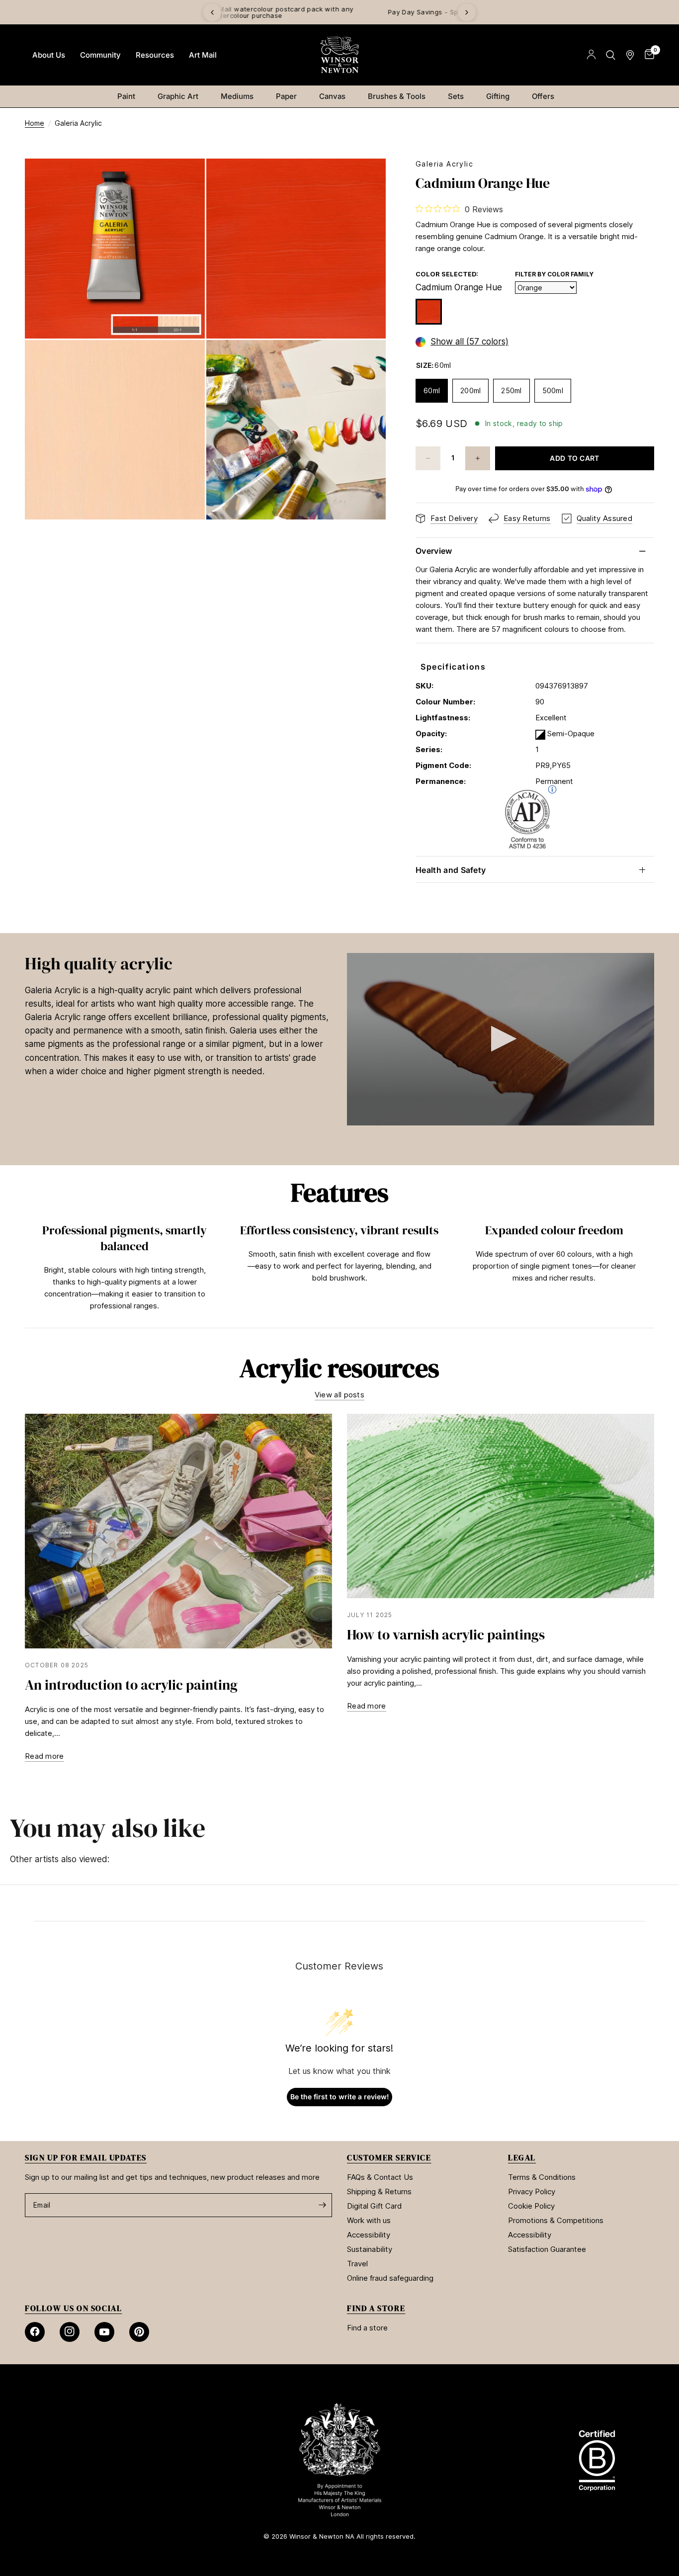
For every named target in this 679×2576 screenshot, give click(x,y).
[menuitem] (49, 55)
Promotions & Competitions (556, 2220)
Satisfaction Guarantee (547, 2249)
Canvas (332, 96)
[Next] (467, 12)
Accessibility (369, 2235)
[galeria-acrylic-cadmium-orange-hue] (429, 312)
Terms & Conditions (542, 2177)
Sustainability (370, 2249)
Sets (456, 96)
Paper (286, 96)
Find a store (367, 2328)
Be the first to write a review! (340, 2097)
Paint (126, 96)
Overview (434, 551)
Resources (155, 55)
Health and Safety (451, 870)
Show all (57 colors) (469, 342)
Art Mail (203, 55)
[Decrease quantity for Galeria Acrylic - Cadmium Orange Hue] (428, 458)
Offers (543, 96)
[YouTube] (104, 2332)
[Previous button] (25, 1270)
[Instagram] (70, 2332)
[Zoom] (184, 179)
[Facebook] (35, 2332)
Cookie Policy (531, 2206)
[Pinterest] (139, 2332)
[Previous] (212, 12)
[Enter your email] (322, 2205)
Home (35, 123)
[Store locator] (630, 55)
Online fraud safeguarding (390, 2278)
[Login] (591, 55)
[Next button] (654, 1270)
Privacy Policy (532, 2191)
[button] (501, 1039)
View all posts (339, 1395)
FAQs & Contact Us (380, 2177)
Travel (357, 2264)
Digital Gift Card (374, 2206)
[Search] (611, 55)
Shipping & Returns (379, 2191)
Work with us (369, 2220)
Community (100, 55)
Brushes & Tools (397, 96)
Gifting (498, 96)
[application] (501, 1039)
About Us (49, 55)
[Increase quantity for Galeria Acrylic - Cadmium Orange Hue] (478, 458)
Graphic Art (178, 96)
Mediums (237, 96)
